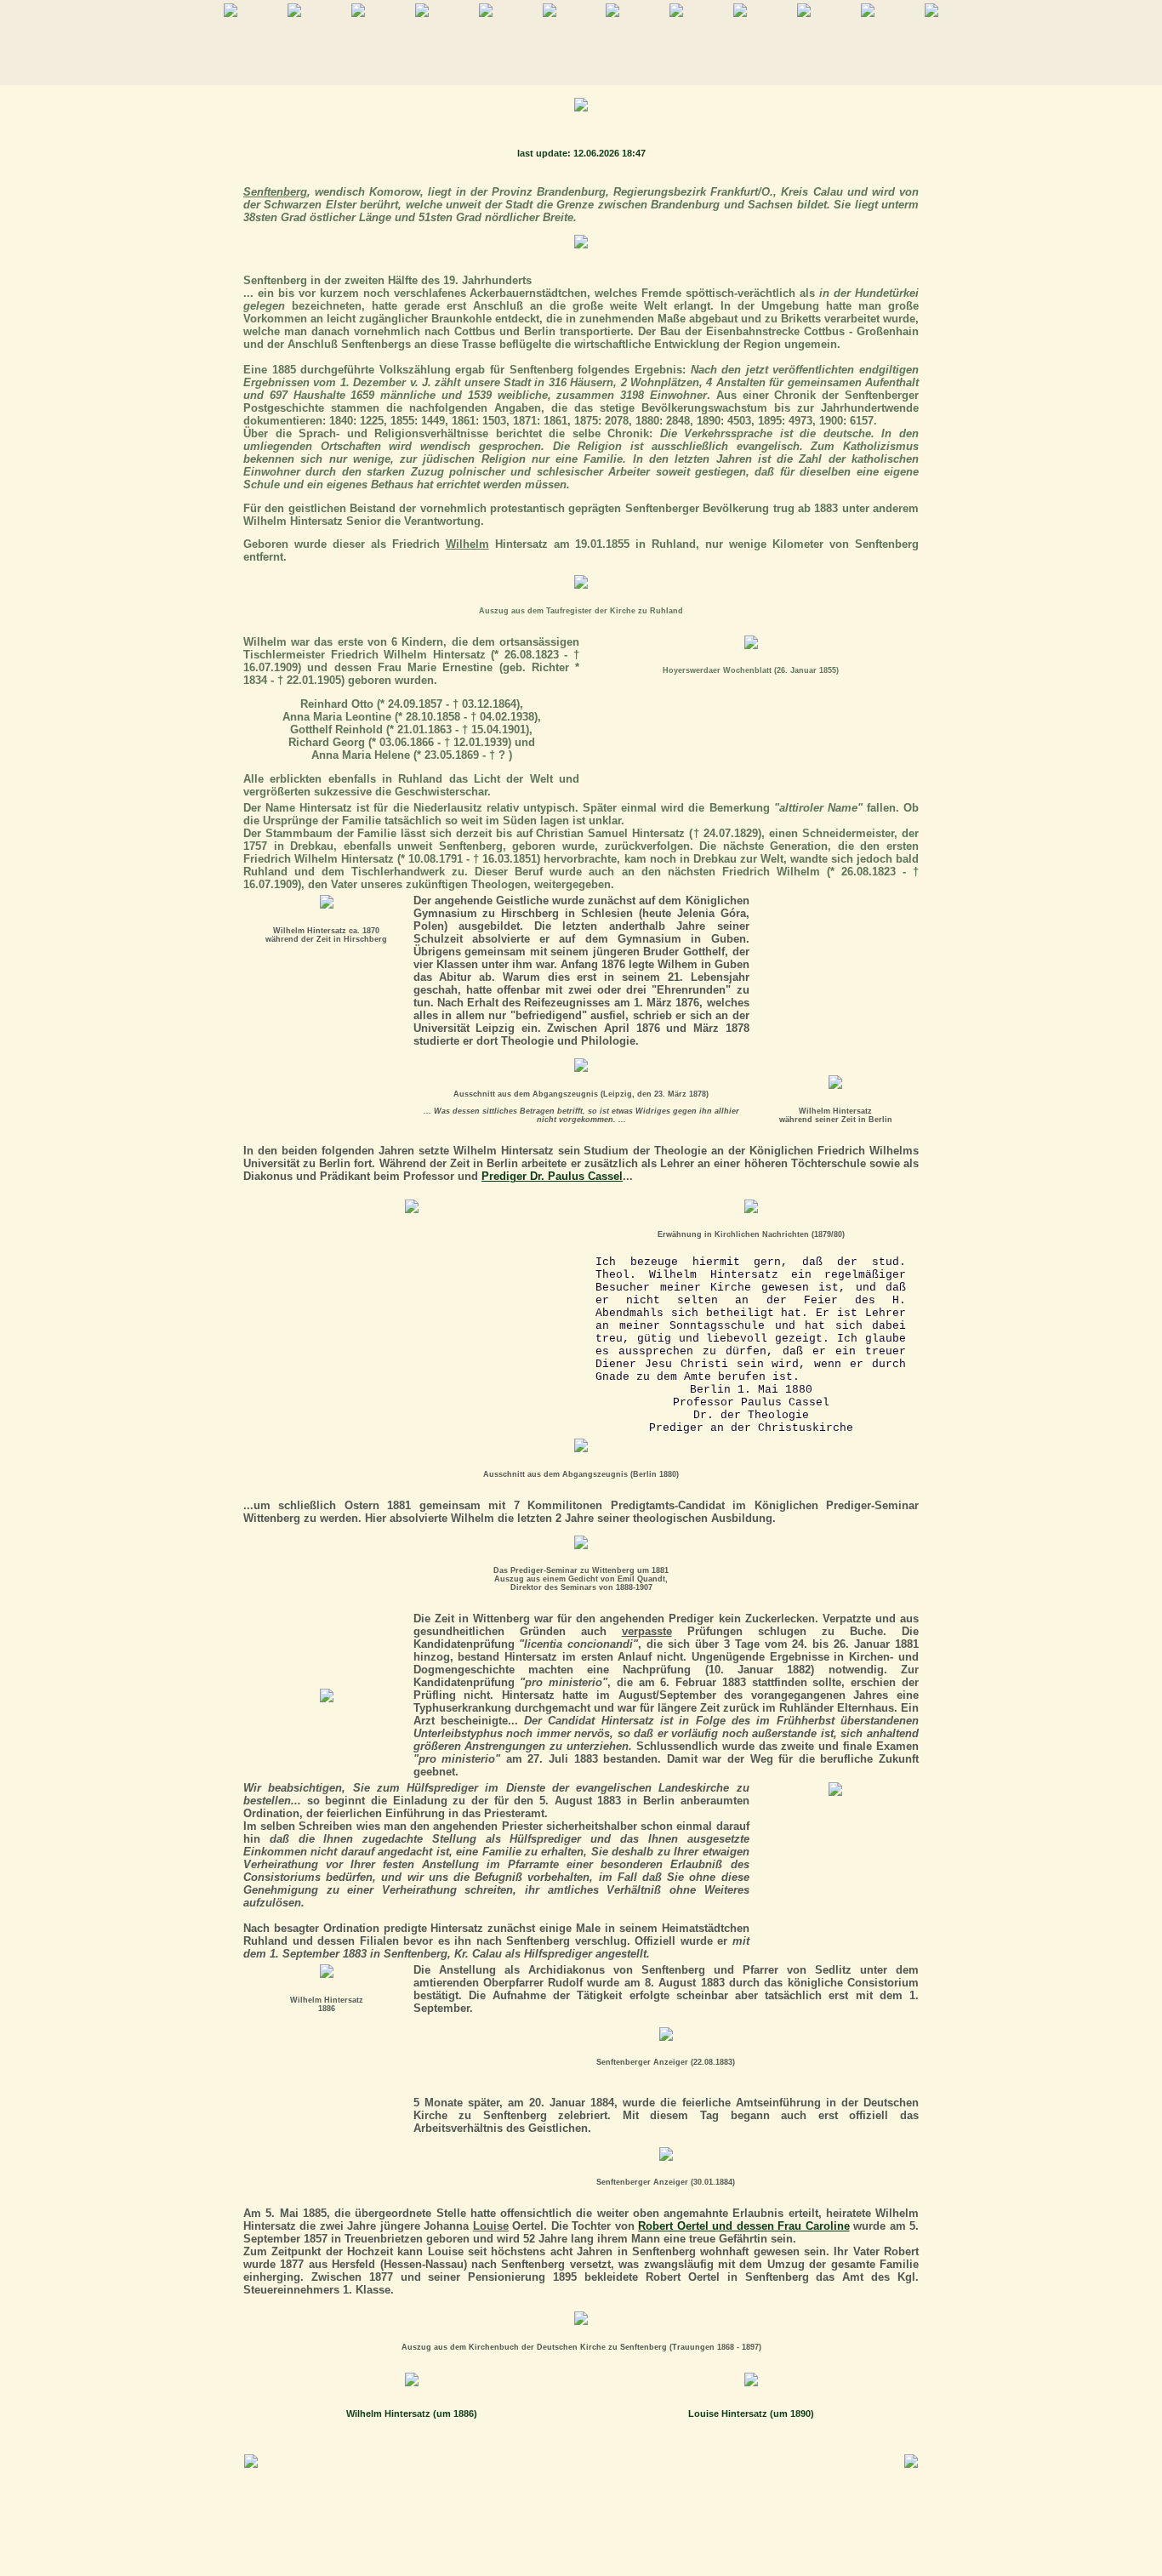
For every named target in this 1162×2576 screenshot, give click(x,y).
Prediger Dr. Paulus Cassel (552, 1176)
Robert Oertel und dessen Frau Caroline (743, 2226)
